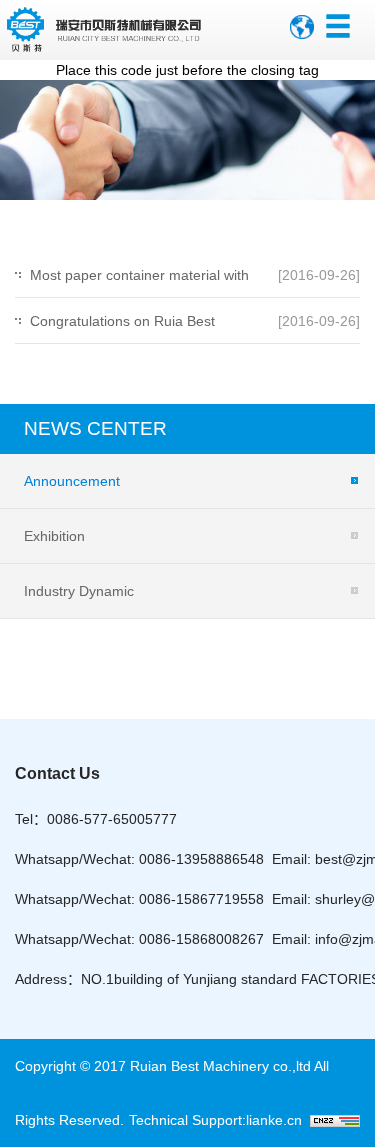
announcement (72, 481)
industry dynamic (79, 591)
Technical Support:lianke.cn (219, 1120)
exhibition (54, 536)
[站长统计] (335, 1120)
